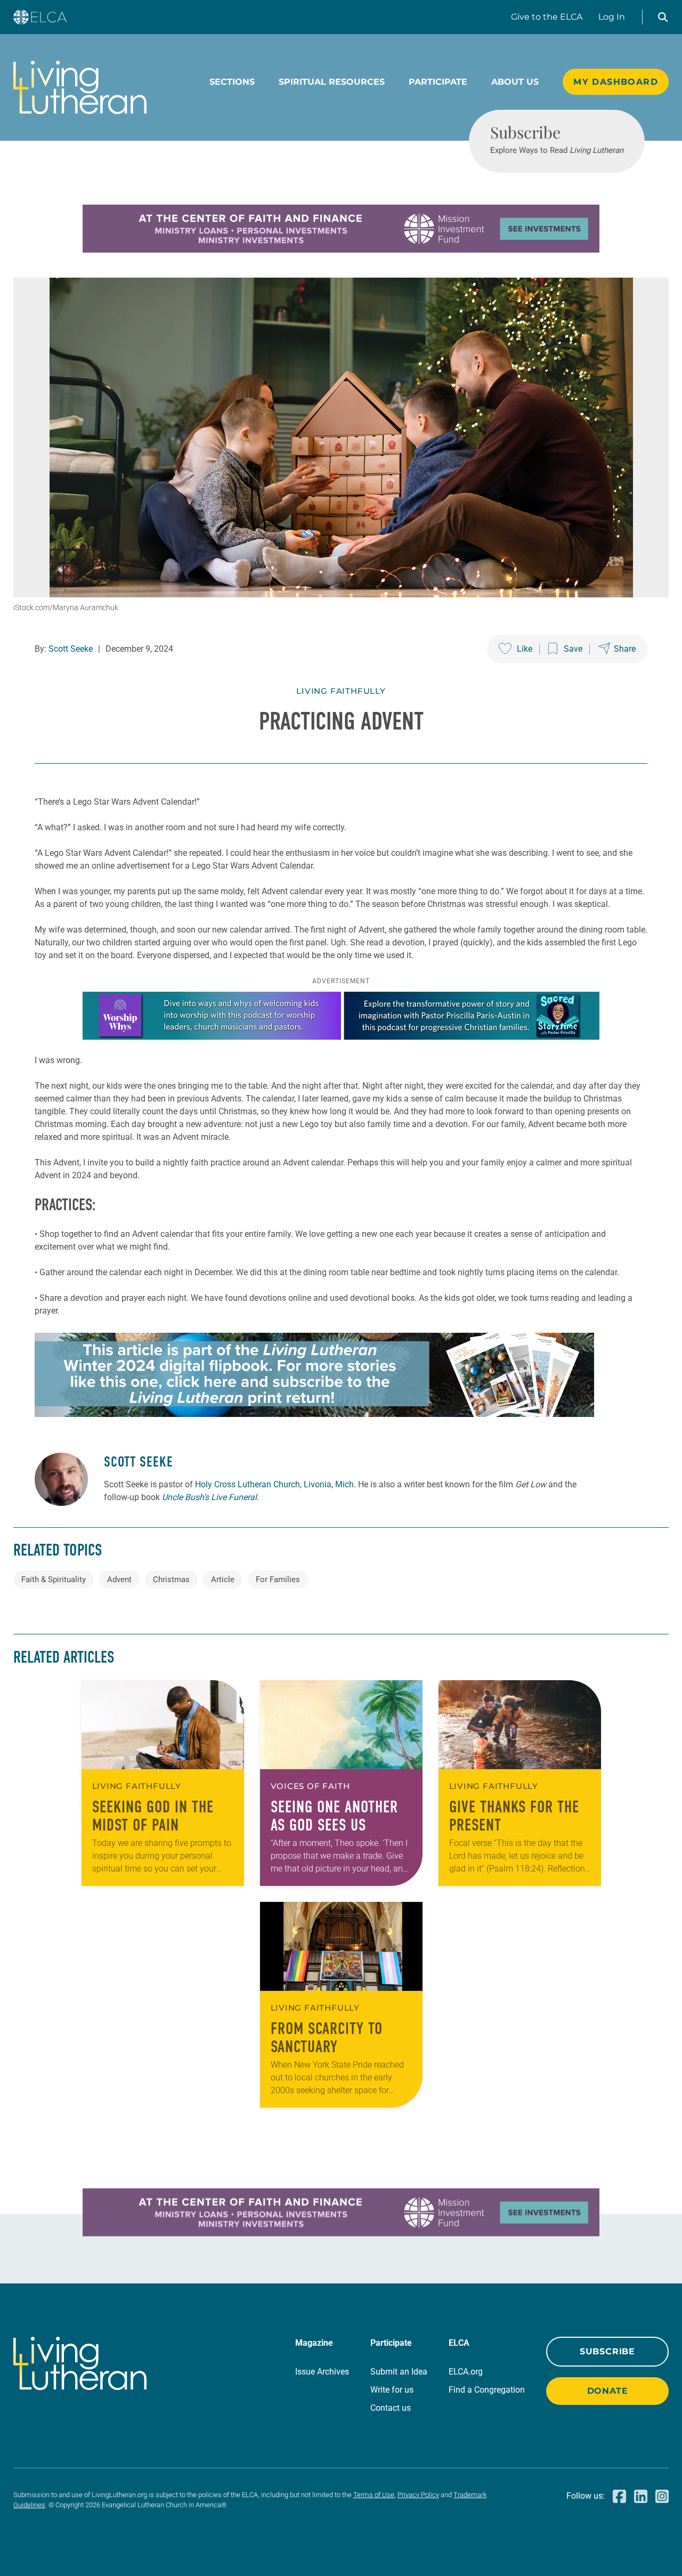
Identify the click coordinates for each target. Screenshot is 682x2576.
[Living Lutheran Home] (80, 87)
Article (223, 1579)
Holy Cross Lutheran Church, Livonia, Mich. (275, 1484)
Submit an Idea (399, 2372)
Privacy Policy (418, 2495)
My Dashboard (616, 82)
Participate (438, 82)
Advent (119, 1579)
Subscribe (607, 2351)
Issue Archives (322, 2372)
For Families (278, 1579)
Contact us (391, 2408)
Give (547, 17)
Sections (232, 82)
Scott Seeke (71, 649)
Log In (612, 17)
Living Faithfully (341, 691)
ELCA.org (466, 2372)
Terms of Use (374, 2495)
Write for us (392, 2390)
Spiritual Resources (332, 82)
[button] (663, 17)
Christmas (171, 1579)
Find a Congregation (487, 2390)
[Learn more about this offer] (341, 250)
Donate (608, 2391)
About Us (515, 82)
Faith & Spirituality (54, 1579)
